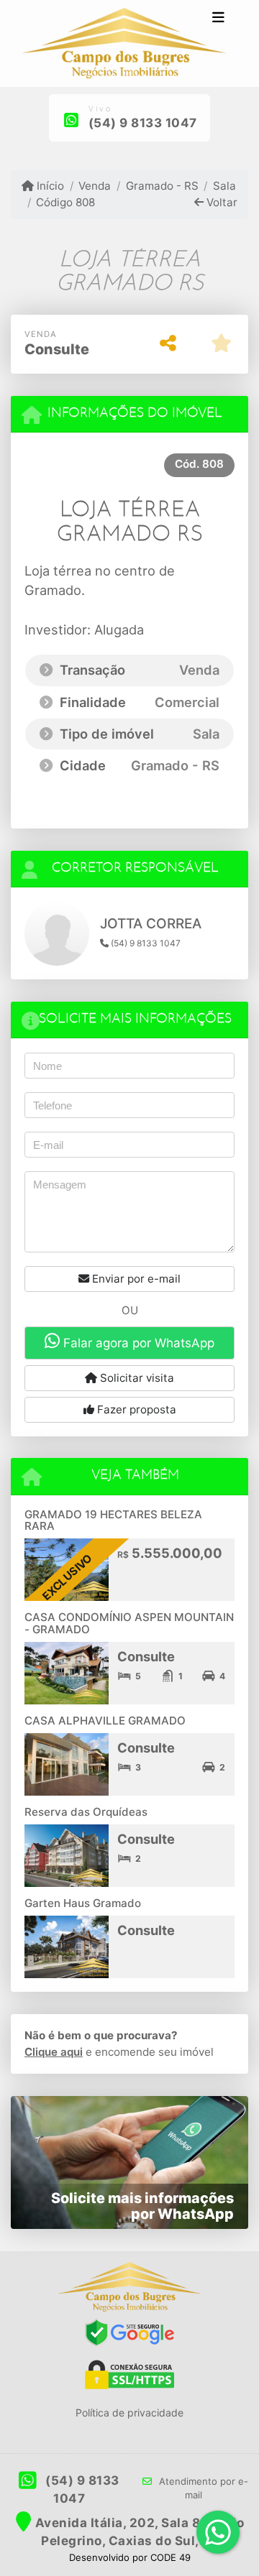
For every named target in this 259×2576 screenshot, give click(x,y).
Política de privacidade (129, 2413)
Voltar (221, 202)
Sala (224, 186)
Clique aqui (54, 2052)
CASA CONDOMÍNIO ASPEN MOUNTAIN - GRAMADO (129, 1623)
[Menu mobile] (124, 44)
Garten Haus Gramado (83, 1903)
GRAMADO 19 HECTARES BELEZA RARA (113, 1520)
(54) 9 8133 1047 (143, 123)
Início (49, 186)
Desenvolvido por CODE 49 (130, 2557)
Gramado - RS (162, 186)
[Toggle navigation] (218, 19)
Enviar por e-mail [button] (135, 1279)
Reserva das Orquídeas (86, 1812)
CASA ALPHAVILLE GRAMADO (105, 1721)
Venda (95, 186)
